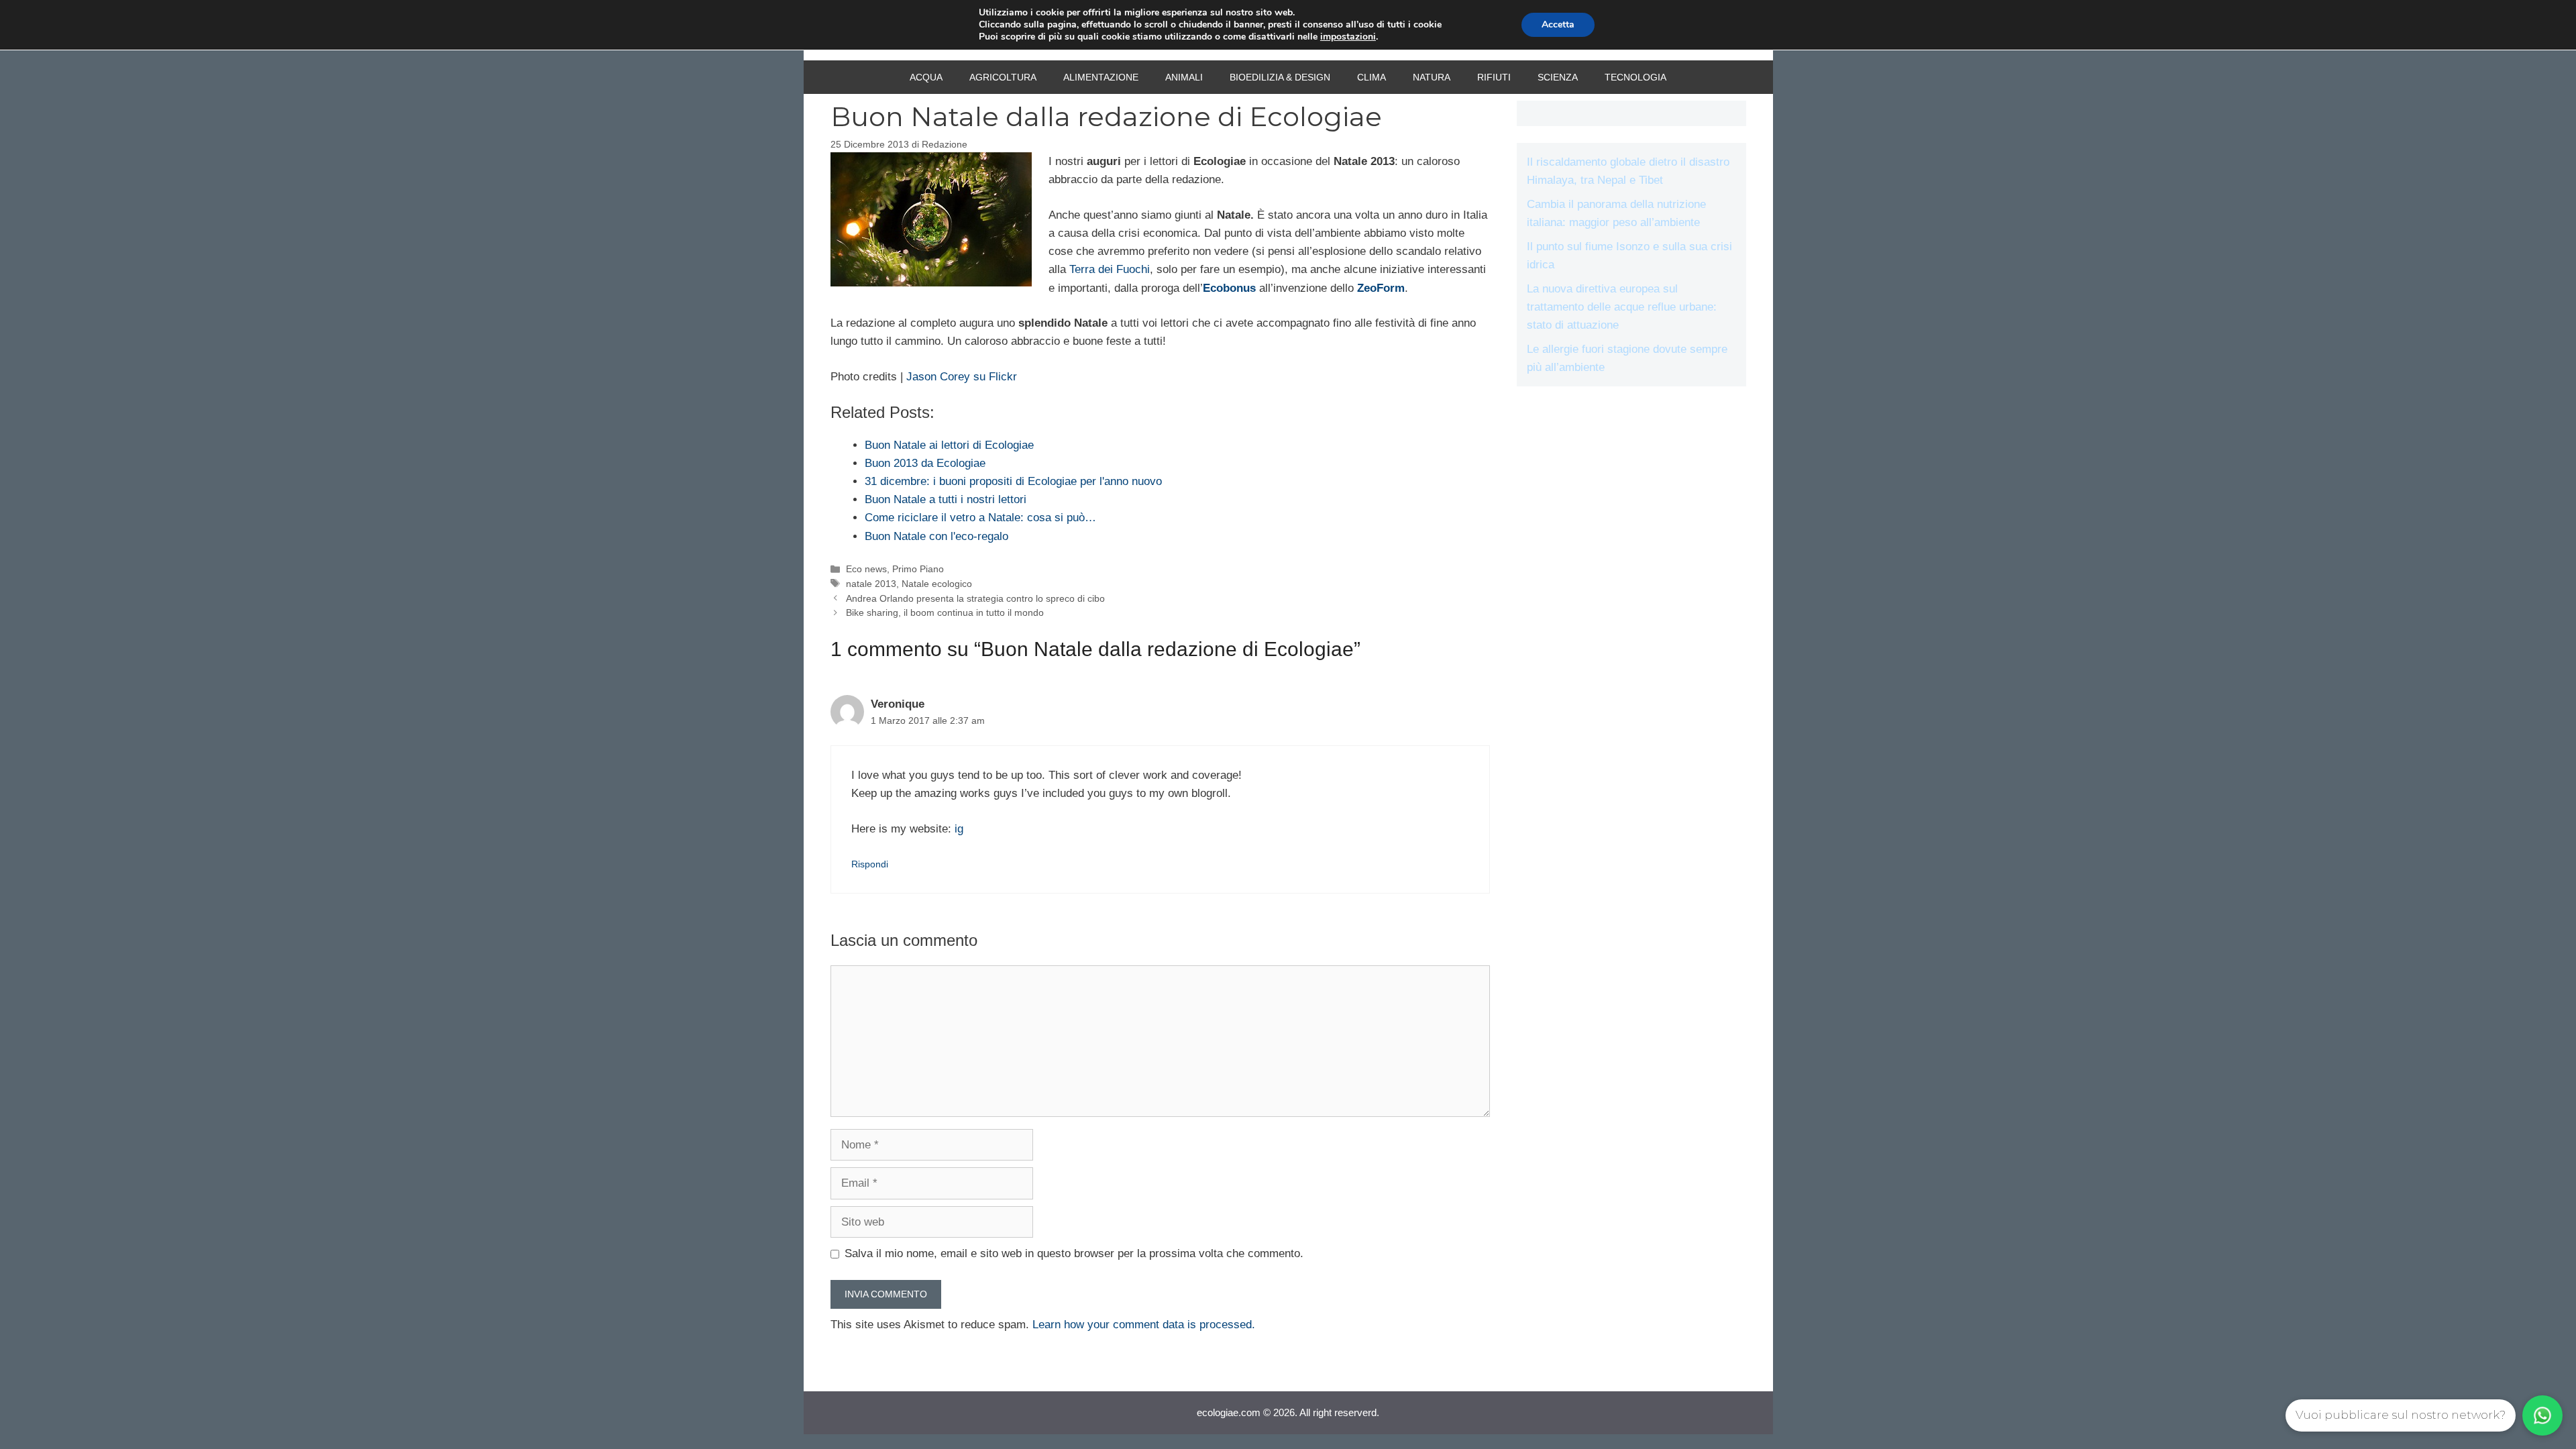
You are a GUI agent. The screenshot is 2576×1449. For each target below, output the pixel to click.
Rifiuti (1494, 77)
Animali (1184, 77)
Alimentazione (1101, 77)
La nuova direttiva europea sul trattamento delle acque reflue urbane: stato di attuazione (1622, 307)
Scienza (1558, 77)
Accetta (1558, 24)
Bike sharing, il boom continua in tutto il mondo (945, 612)
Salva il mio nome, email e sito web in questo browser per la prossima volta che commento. (1074, 1253)
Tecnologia (1635, 77)
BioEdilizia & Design (1280, 77)
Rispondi (870, 864)
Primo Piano (918, 569)
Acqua (926, 77)
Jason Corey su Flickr (962, 377)
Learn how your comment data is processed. (1144, 1325)
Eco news (866, 569)
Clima (1372, 77)
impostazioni (1348, 37)
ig (959, 829)
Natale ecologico (937, 584)
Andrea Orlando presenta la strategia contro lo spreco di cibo (975, 598)
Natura (1432, 77)
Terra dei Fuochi (1110, 269)
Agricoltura (1003, 77)
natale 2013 (871, 584)
